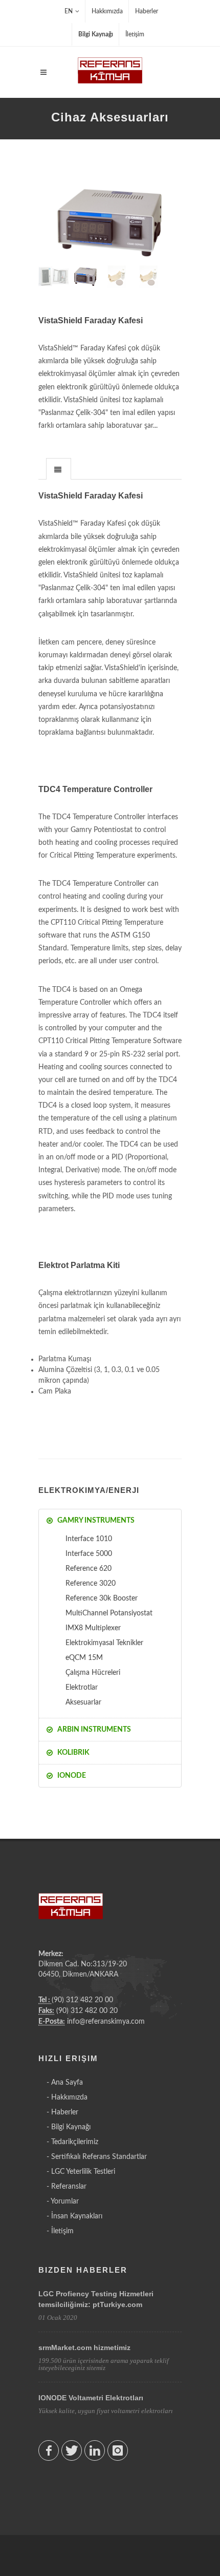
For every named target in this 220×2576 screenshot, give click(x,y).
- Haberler (62, 2112)
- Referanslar (67, 2187)
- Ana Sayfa (65, 2083)
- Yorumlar (63, 2201)
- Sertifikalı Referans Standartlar (97, 2157)
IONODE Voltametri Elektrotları (91, 2398)
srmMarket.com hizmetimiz (84, 2348)
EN (69, 11)
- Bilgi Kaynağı (69, 2127)
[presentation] (59, 469)
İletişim (135, 34)
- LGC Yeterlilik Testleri (81, 2172)
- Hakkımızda (67, 2097)
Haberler (147, 11)
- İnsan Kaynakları (74, 2216)
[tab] (59, 469)
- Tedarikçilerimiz (72, 2142)
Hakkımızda (107, 11)
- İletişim (60, 2231)
